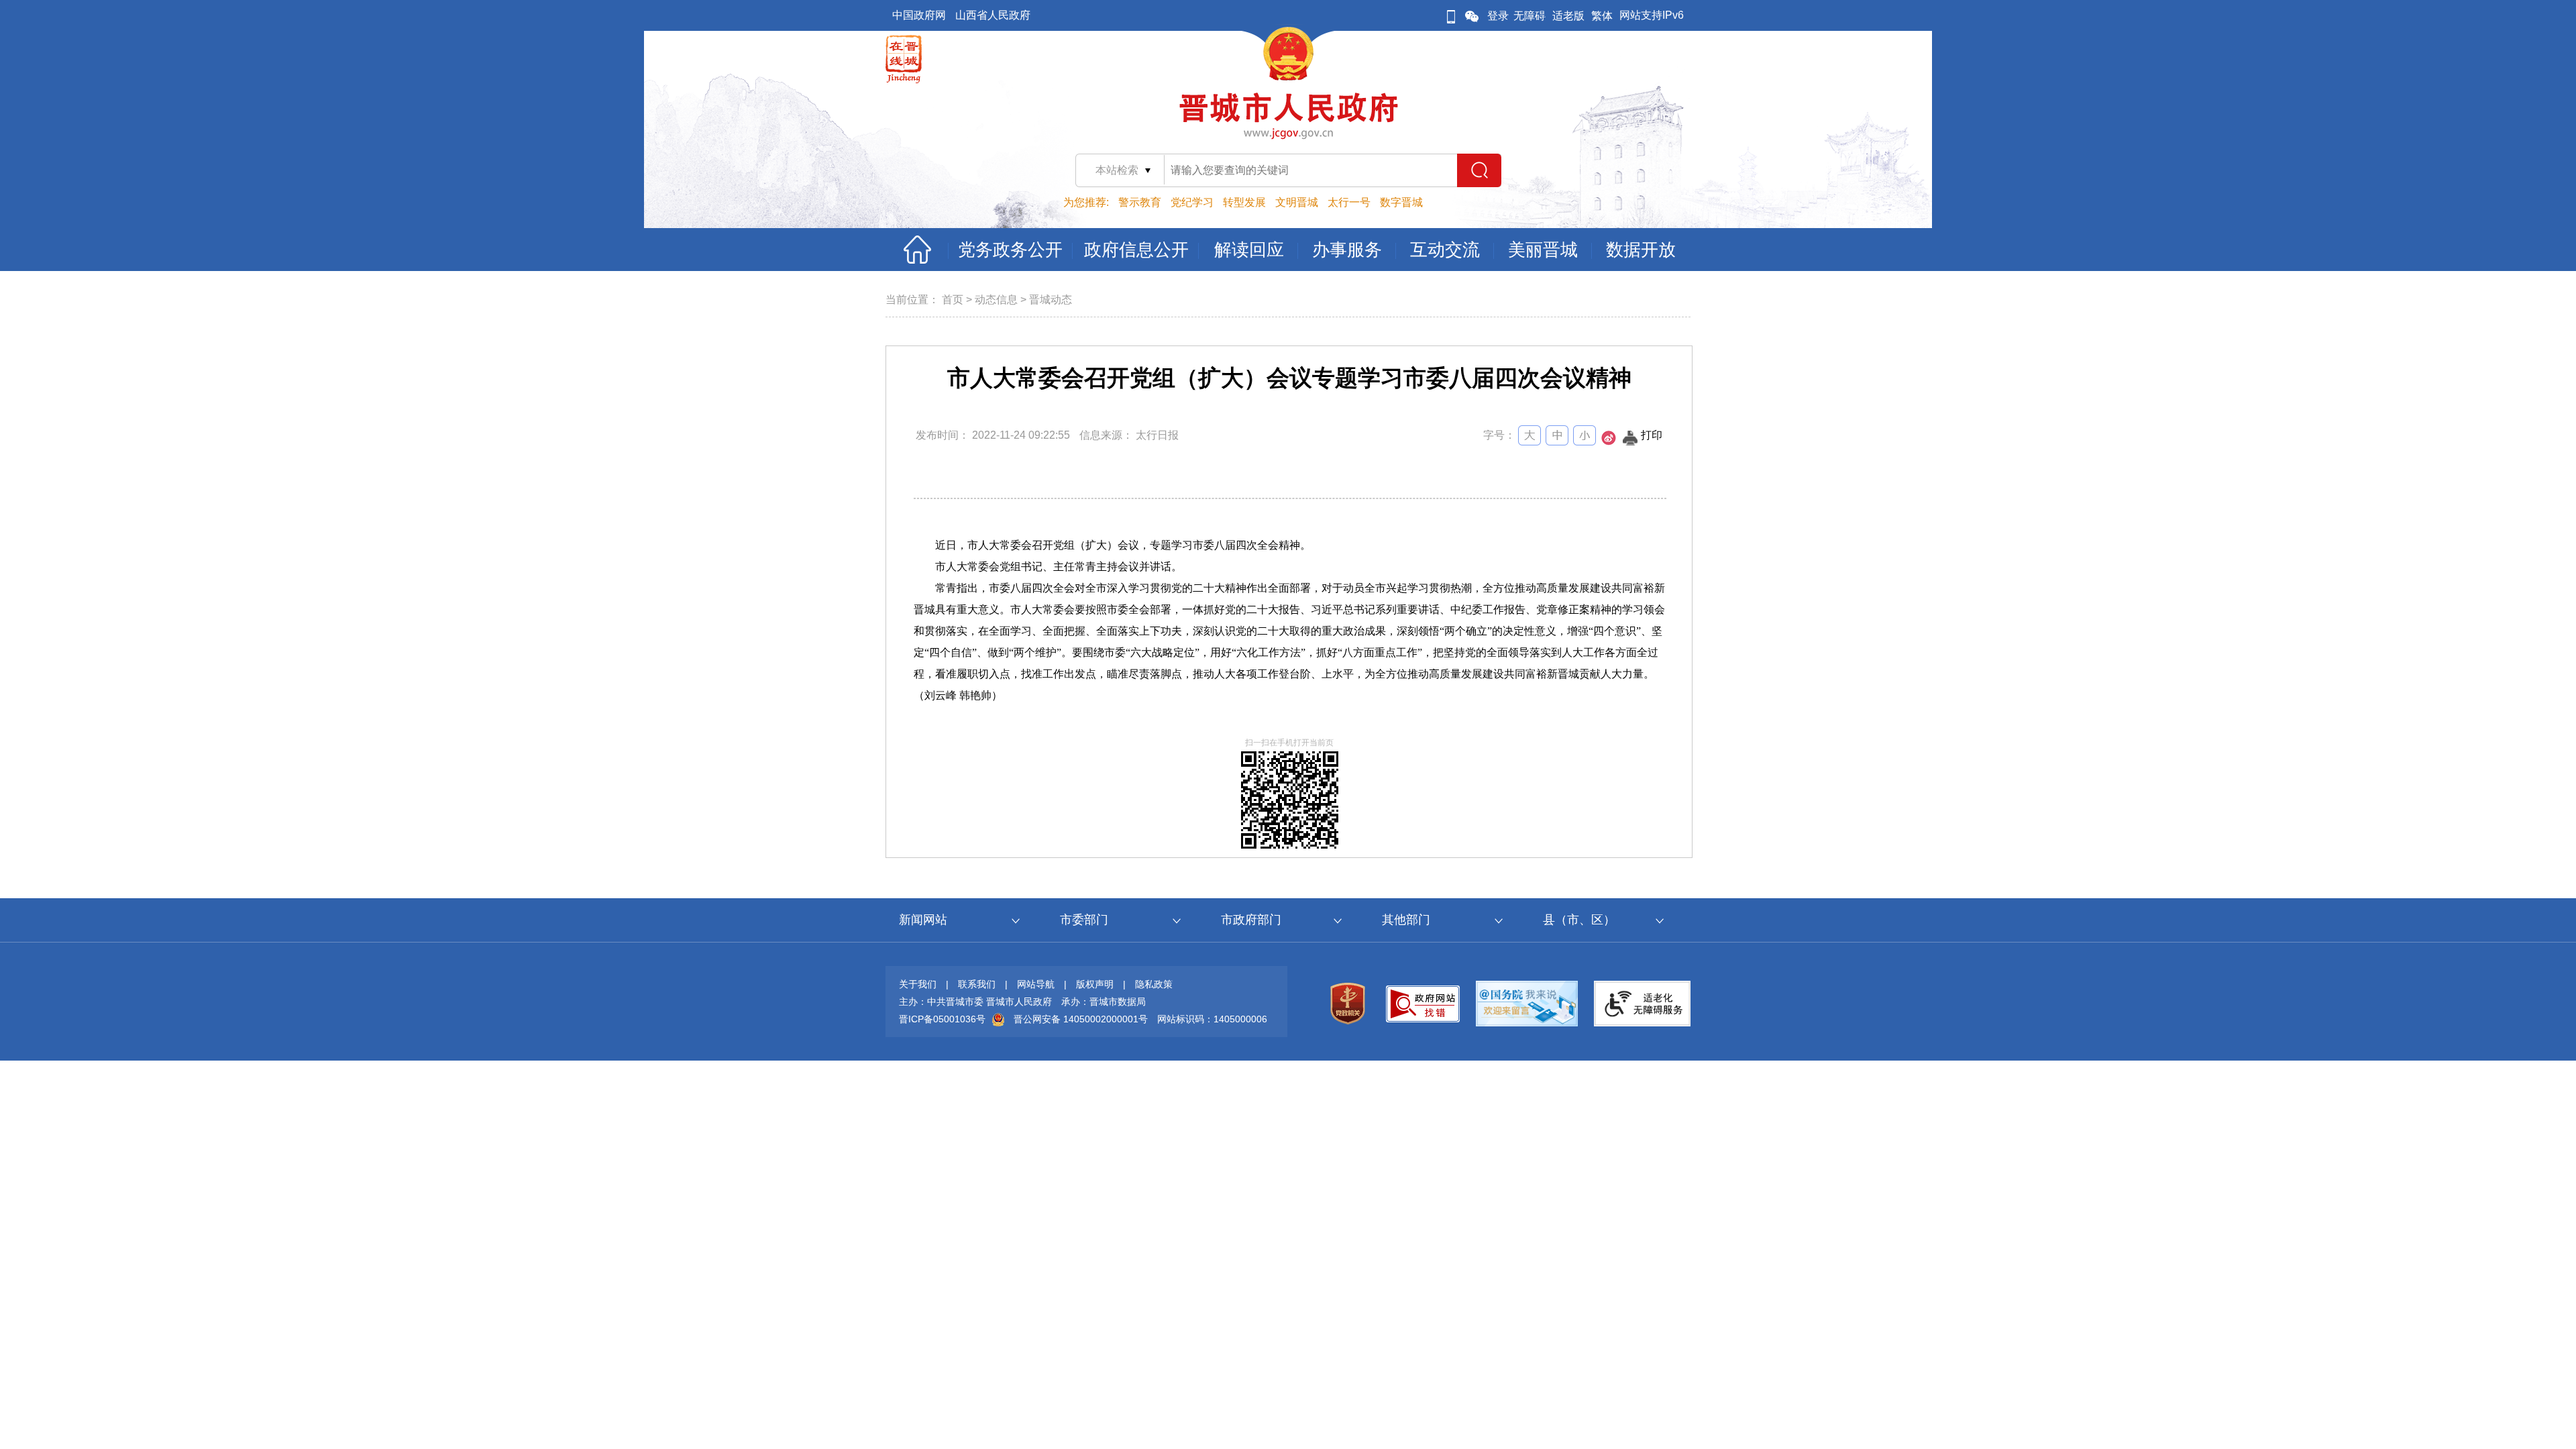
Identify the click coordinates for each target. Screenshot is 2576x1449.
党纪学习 (1192, 202)
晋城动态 (1051, 300)
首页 (953, 300)
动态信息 (996, 300)
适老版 (1568, 16)
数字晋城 (1401, 202)
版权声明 (1095, 984)
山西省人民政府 (993, 15)
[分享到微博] (1609, 442)
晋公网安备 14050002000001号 (1081, 1019)
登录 (1498, 16)
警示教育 (1140, 202)
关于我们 (918, 984)
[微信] (1472, 16)
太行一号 (1349, 202)
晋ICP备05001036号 (942, 1019)
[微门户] (1451, 16)
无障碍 (1529, 16)
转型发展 (1244, 202)
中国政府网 (919, 15)
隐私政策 (1154, 984)
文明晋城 (1297, 202)
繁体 (1602, 16)
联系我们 (977, 984)
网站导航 (1036, 984)
